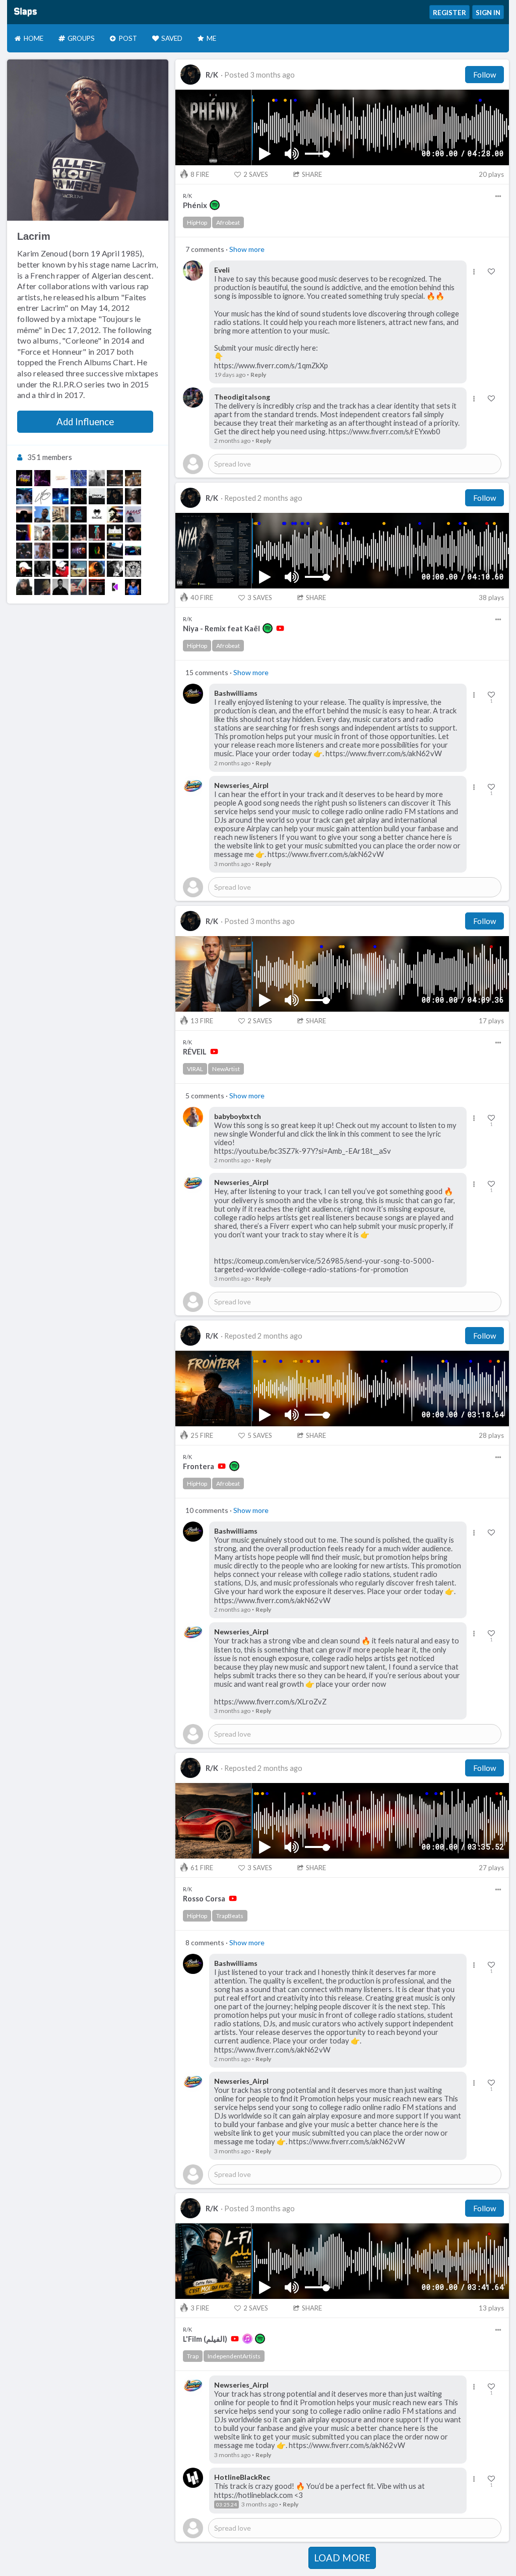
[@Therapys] (97, 496)
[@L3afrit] (42, 551)
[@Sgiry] (79, 514)
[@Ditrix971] (60, 533)
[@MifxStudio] (60, 551)
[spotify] (215, 205)
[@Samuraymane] (24, 551)
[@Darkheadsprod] (42, 496)
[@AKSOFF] (79, 551)
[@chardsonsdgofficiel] (42, 587)
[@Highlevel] (79, 533)
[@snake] (97, 514)
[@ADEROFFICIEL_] (79, 587)
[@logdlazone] (115, 478)
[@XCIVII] (24, 533)
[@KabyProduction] (115, 514)
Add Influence (85, 422)
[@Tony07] (60, 569)
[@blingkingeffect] (97, 587)
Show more (247, 249)
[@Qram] (42, 514)
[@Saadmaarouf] (133, 478)
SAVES (256, 174)
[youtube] (280, 628)
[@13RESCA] (79, 569)
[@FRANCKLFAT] (42, 533)
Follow (485, 75)
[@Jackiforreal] (42, 478)
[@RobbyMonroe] (79, 478)
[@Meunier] (115, 569)
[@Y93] (24, 496)
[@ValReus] (97, 478)
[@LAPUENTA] (133, 514)
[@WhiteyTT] (60, 514)
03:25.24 (227, 2504)
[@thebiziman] (97, 533)
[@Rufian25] (79, 496)
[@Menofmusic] (115, 551)
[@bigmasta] (42, 569)
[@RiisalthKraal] (115, 496)
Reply (258, 375)
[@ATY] (60, 496)
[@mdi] (133, 496)
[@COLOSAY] (133, 587)
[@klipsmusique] (115, 587)
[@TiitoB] (133, 533)
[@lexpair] (24, 569)
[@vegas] (24, 514)
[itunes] (247, 2339)
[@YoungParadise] (60, 478)
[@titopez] (24, 478)
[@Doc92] (115, 533)
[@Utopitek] (133, 551)
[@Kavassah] (60, 587)
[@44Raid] (97, 551)
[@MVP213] (133, 569)
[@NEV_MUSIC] (97, 569)
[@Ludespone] (24, 587)
